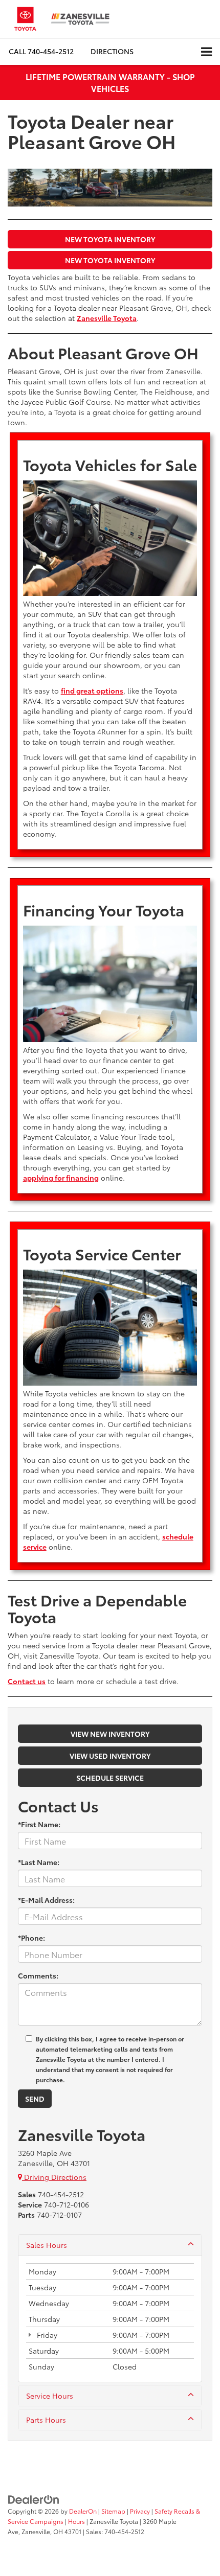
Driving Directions (54, 2177)
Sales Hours (47, 2245)
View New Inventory (110, 1734)
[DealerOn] (34, 2499)
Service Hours (50, 2396)
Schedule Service (110, 1778)
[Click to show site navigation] (206, 52)
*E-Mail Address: (46, 1900)
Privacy (140, 2511)
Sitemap (113, 2511)
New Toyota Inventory (110, 239)
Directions (112, 51)
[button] (41, 51)
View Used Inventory (110, 1756)
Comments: (38, 1975)
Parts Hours (46, 2420)
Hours (76, 2521)
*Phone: (31, 1938)
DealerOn (83, 2511)
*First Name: (39, 1824)
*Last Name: (39, 1862)
